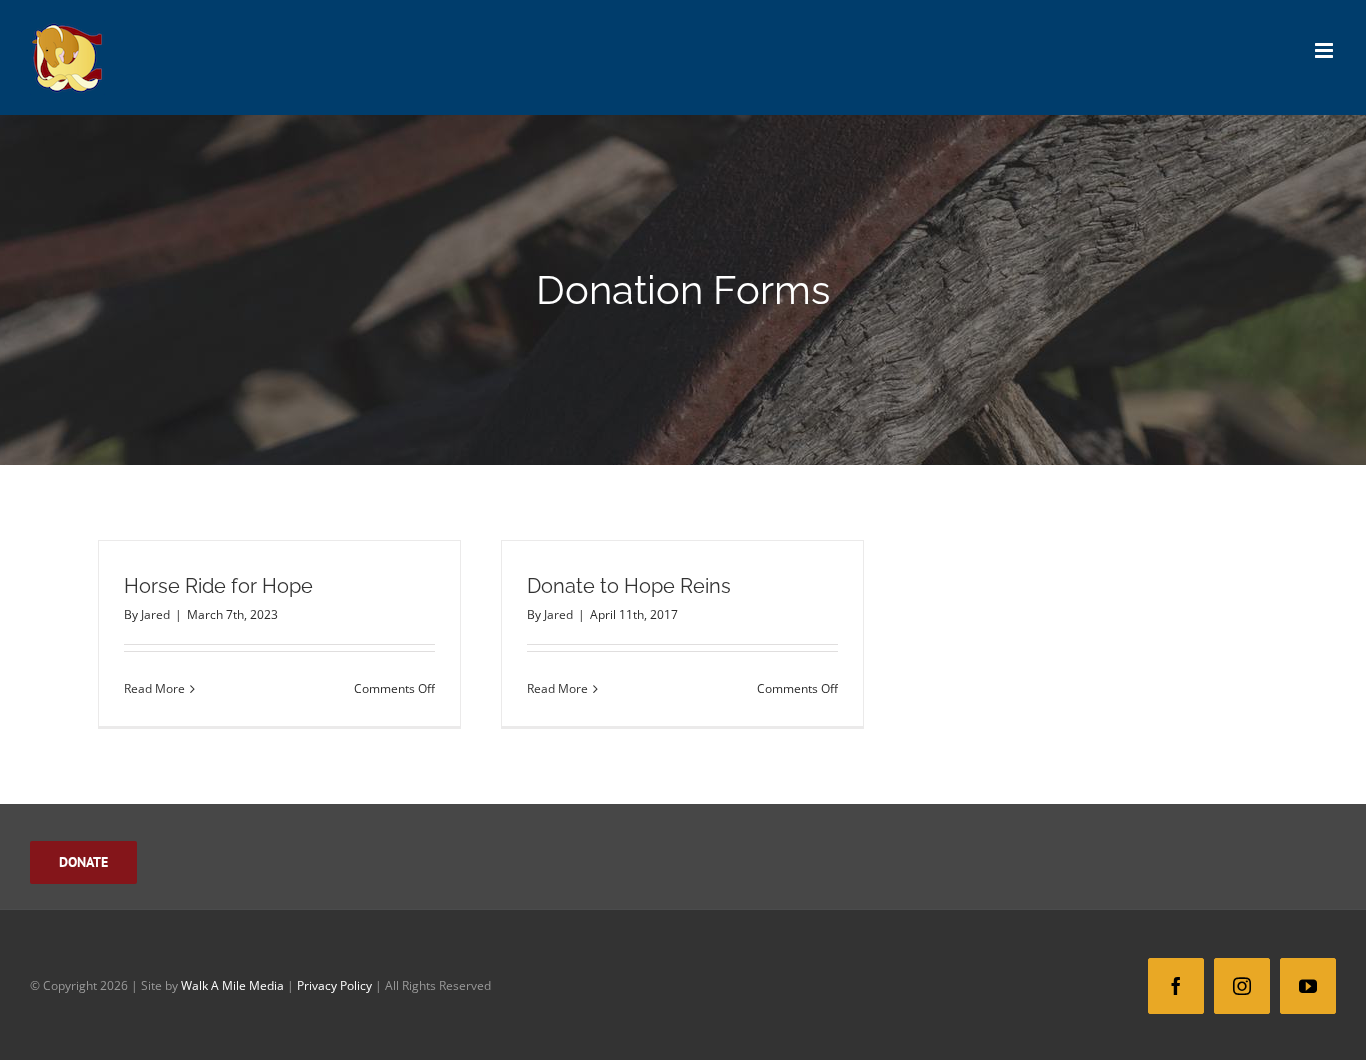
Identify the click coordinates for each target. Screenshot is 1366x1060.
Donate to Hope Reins (629, 586)
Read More (154, 688)
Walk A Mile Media (232, 985)
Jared (155, 614)
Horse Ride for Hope (218, 586)
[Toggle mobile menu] (1325, 50)
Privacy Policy (334, 985)
